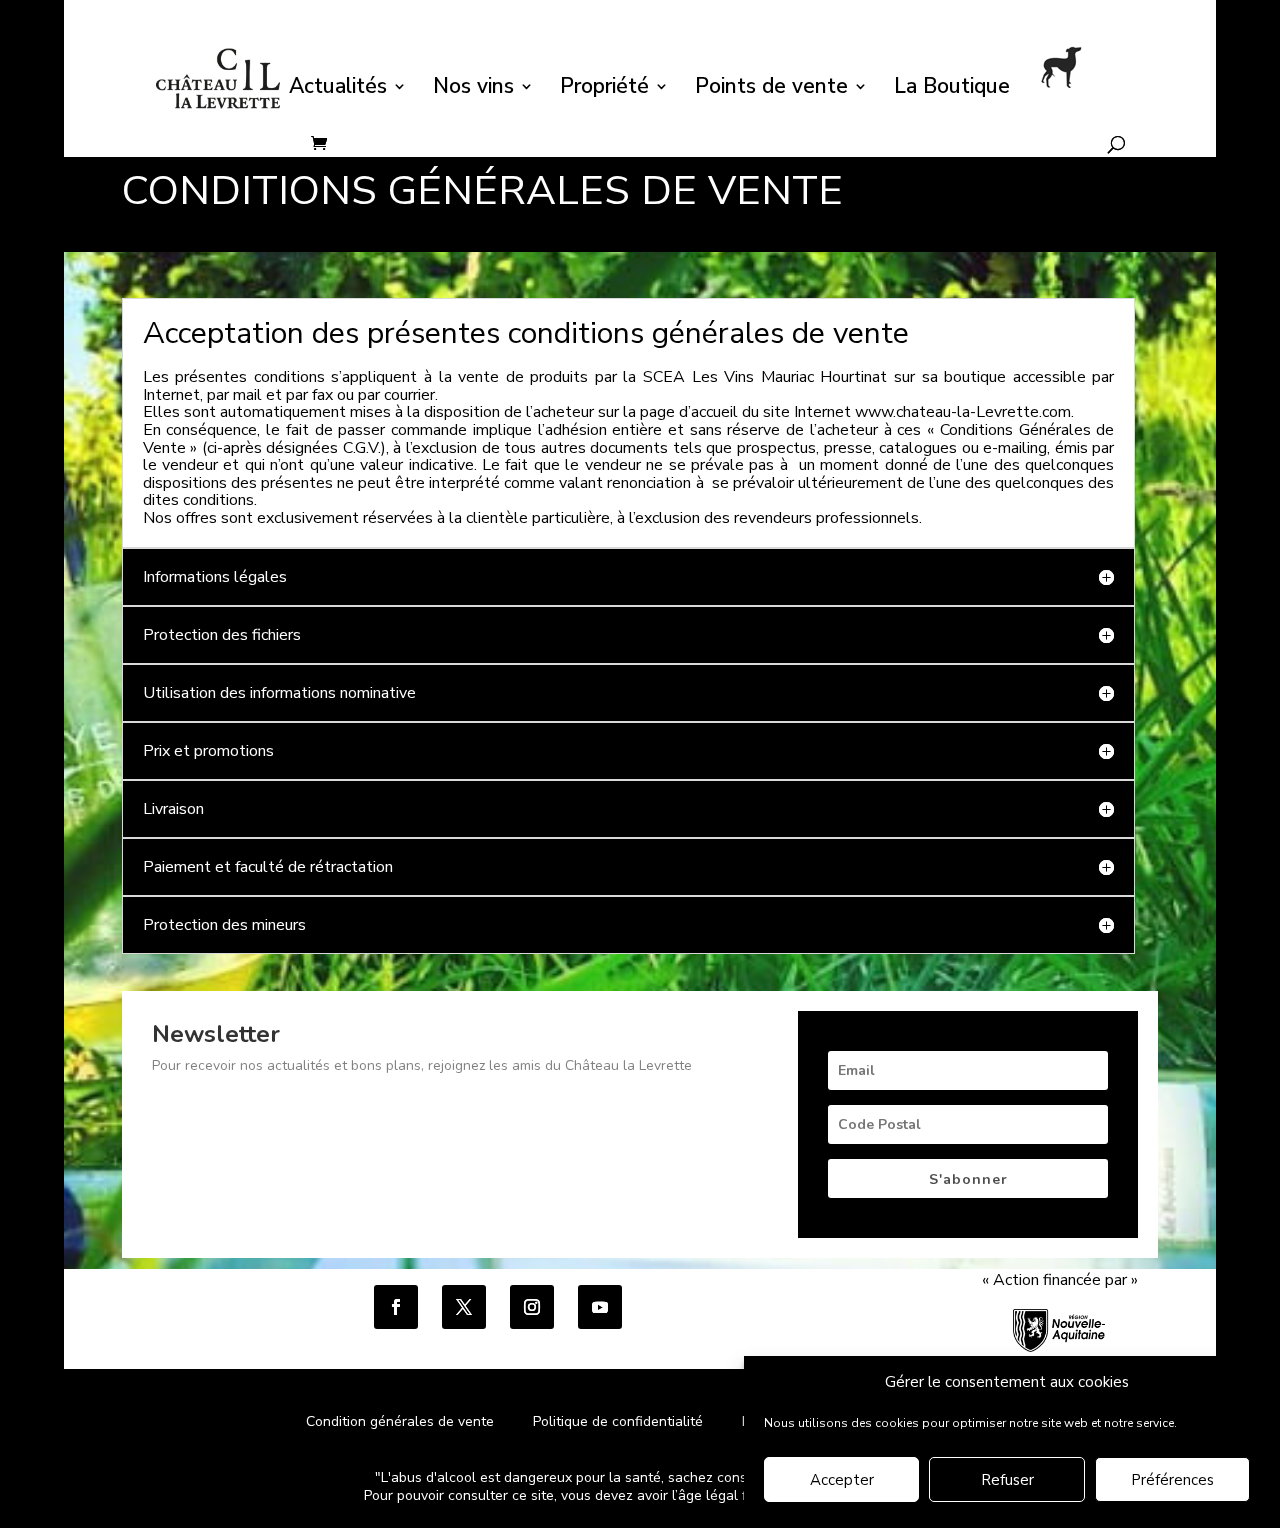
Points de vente (771, 89)
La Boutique (952, 89)
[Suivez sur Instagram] (532, 1307)
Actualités (338, 89)
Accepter (842, 1481)
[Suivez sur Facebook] (396, 1307)
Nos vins (473, 89)
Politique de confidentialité (620, 1421)
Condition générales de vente (400, 1421)
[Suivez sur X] (464, 1307)
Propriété (604, 89)
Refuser (1007, 1481)
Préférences (1172, 1481)
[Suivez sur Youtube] (600, 1307)
